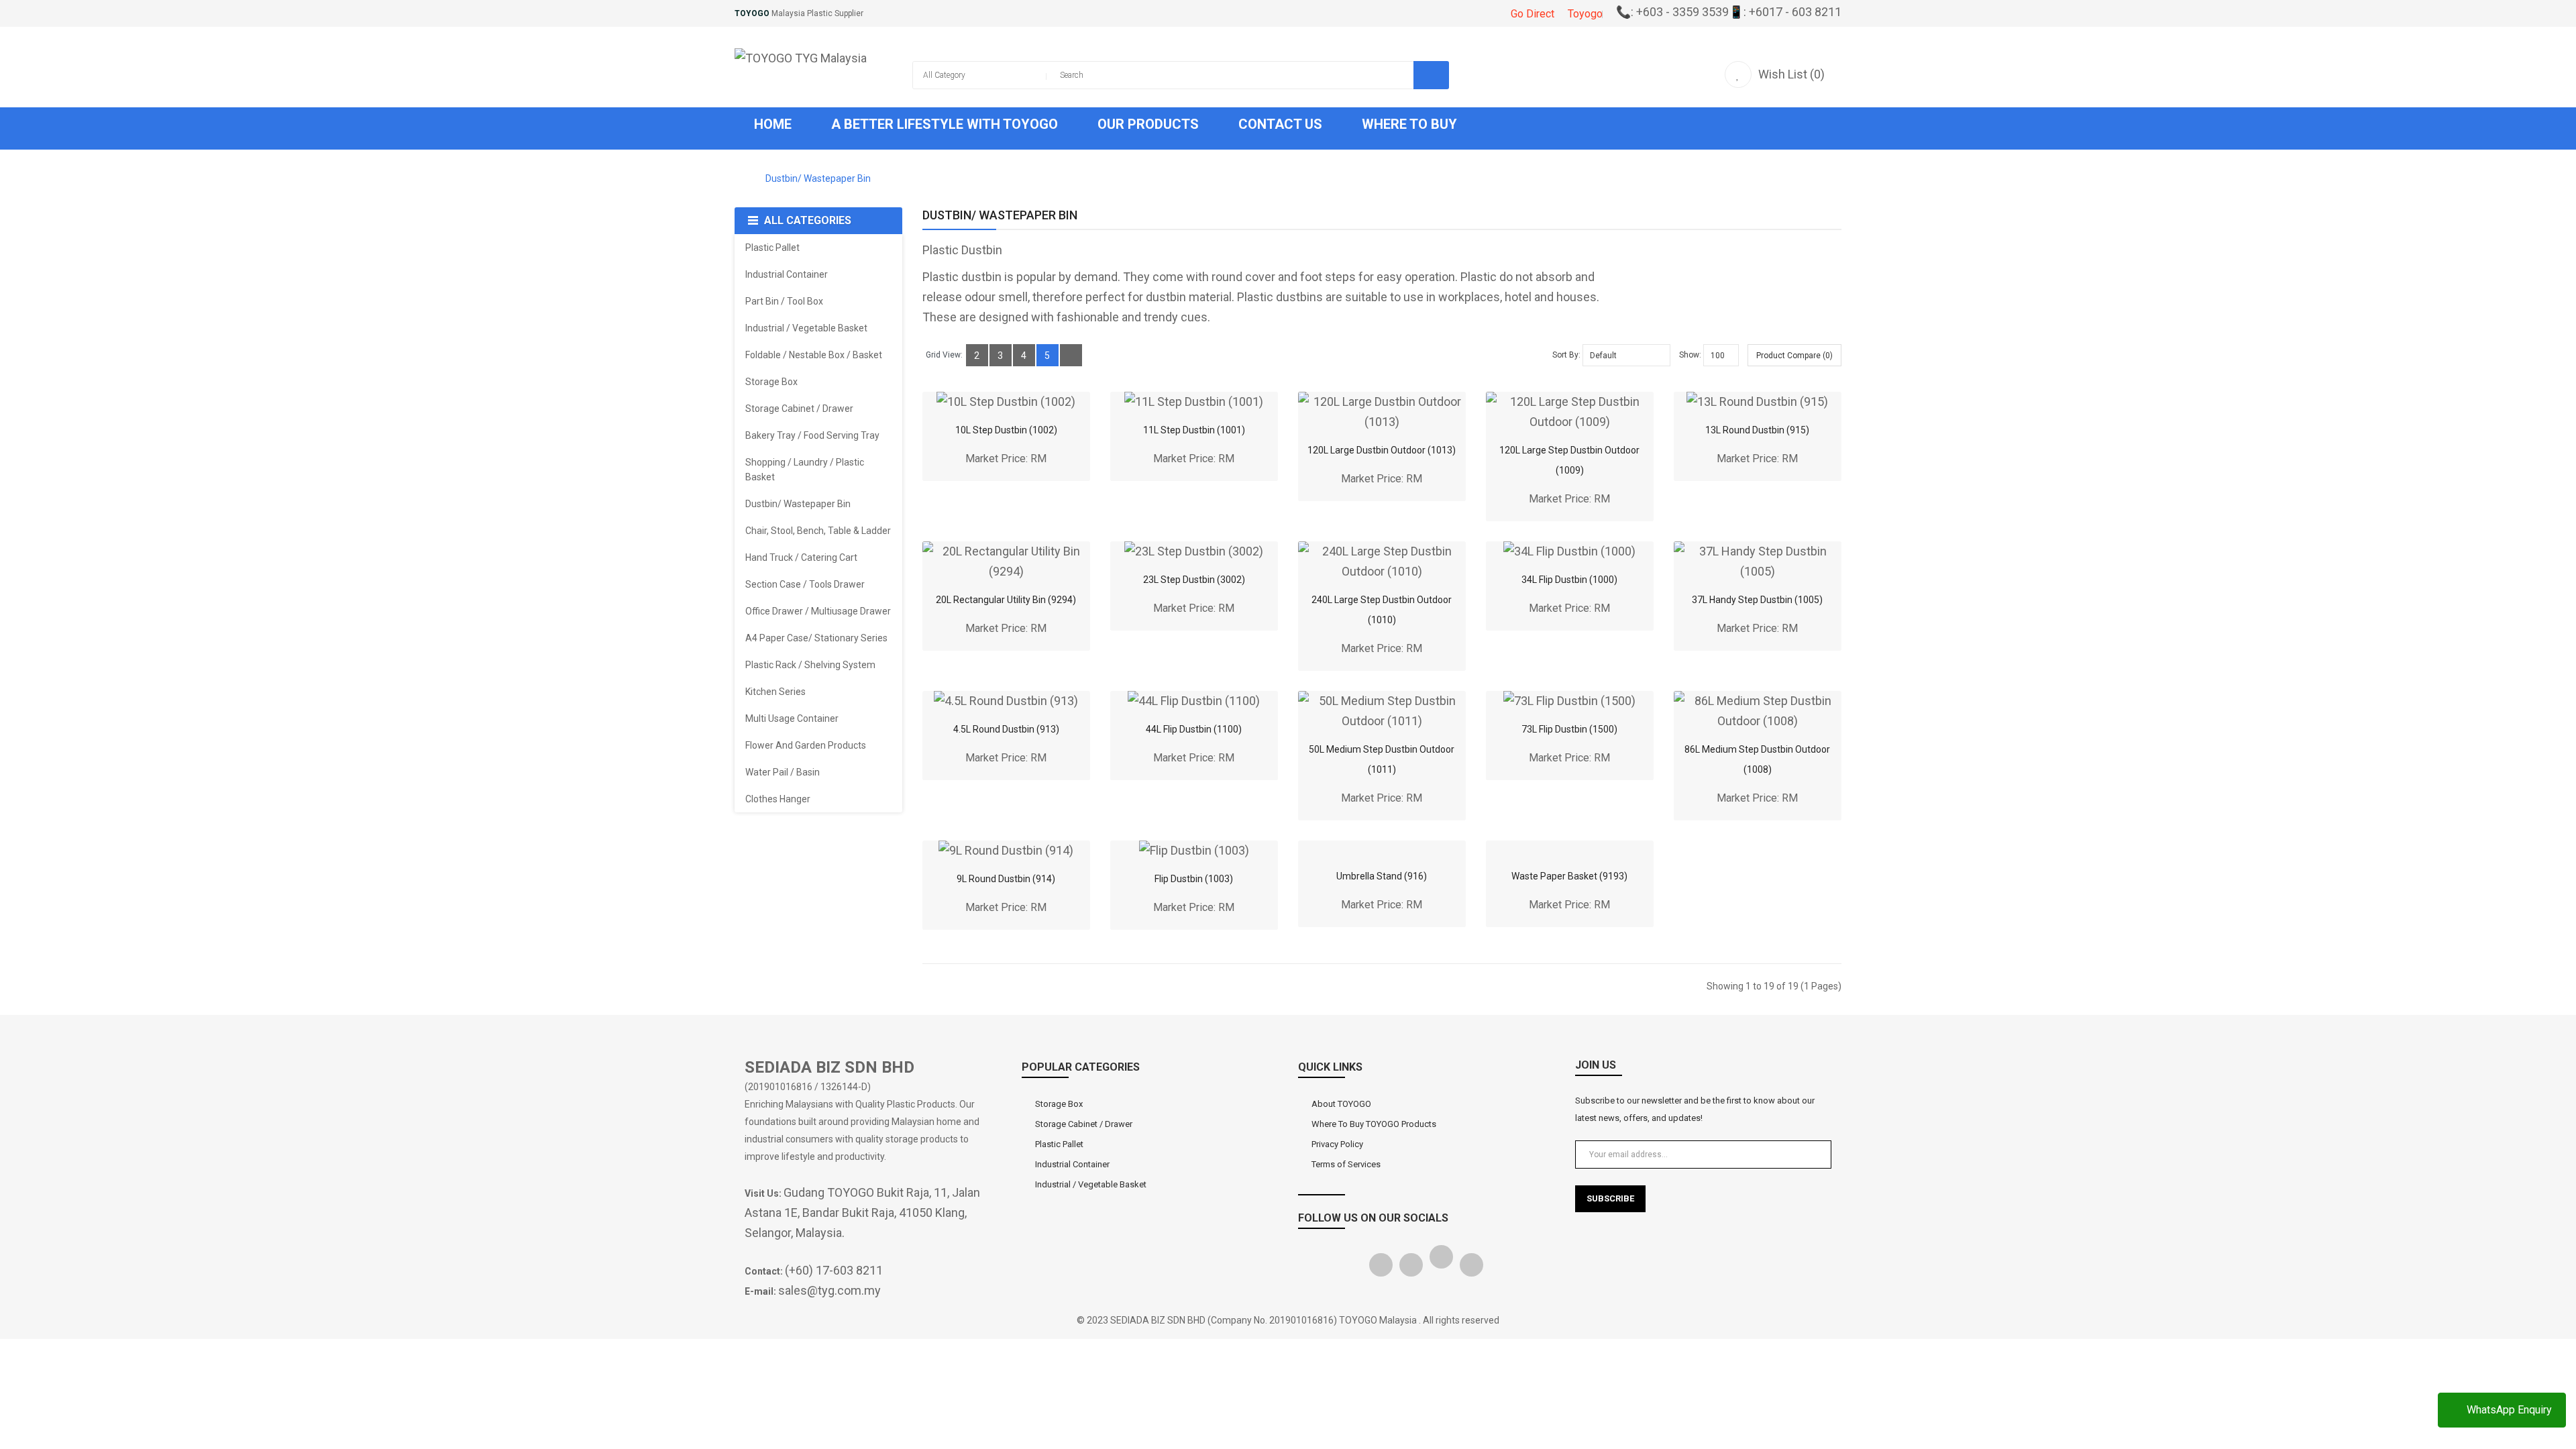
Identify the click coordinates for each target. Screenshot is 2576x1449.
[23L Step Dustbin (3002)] (1194, 551)
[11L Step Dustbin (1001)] (1194, 402)
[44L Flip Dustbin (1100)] (1194, 701)
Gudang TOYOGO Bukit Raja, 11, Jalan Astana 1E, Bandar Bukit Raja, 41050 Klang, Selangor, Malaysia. (862, 1213)
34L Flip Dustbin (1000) (1569, 580)
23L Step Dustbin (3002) (1194, 580)
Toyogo (1585, 14)
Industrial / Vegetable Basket (1091, 1184)
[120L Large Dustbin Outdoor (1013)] (1382, 412)
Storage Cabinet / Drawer (1084, 1124)
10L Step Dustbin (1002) (1006, 430)
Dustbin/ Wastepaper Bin (818, 178)
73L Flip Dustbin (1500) (1569, 729)
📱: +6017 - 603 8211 (1785, 12)
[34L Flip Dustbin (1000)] (1569, 551)
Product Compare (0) (1794, 356)
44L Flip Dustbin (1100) (1194, 729)
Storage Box (1059, 1104)
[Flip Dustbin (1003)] (1194, 851)
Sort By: (1566, 355)
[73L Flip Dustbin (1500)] (1569, 701)
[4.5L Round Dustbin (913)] (1006, 701)
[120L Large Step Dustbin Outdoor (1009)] (1570, 412)
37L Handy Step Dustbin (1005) (1757, 600)
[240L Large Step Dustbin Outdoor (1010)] (1382, 561)
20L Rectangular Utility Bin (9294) (1006, 600)
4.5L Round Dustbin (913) (1006, 729)
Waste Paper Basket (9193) (1569, 876)
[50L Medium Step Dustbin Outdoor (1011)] (1382, 711)
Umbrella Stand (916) (1382, 876)
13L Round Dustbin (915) (1757, 430)
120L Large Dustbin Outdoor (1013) (1382, 450)
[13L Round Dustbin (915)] (1757, 402)
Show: (1690, 355)
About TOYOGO (1341, 1104)
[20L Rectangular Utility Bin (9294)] (1006, 561)
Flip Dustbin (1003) (1194, 879)
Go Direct (1533, 14)
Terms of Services (1346, 1164)
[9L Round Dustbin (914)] (1006, 851)
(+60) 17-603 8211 (834, 1270)
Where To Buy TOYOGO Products (1374, 1124)
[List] (1071, 355)
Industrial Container (1072, 1164)
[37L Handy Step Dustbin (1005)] (1758, 561)
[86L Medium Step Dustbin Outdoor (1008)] (1758, 711)
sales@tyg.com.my (829, 1290)
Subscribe (1610, 1198)
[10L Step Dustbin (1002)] (1006, 402)
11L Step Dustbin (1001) (1194, 430)
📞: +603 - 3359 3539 (1672, 12)
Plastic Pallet (1059, 1144)
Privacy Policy (1337, 1144)
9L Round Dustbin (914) (1006, 879)
